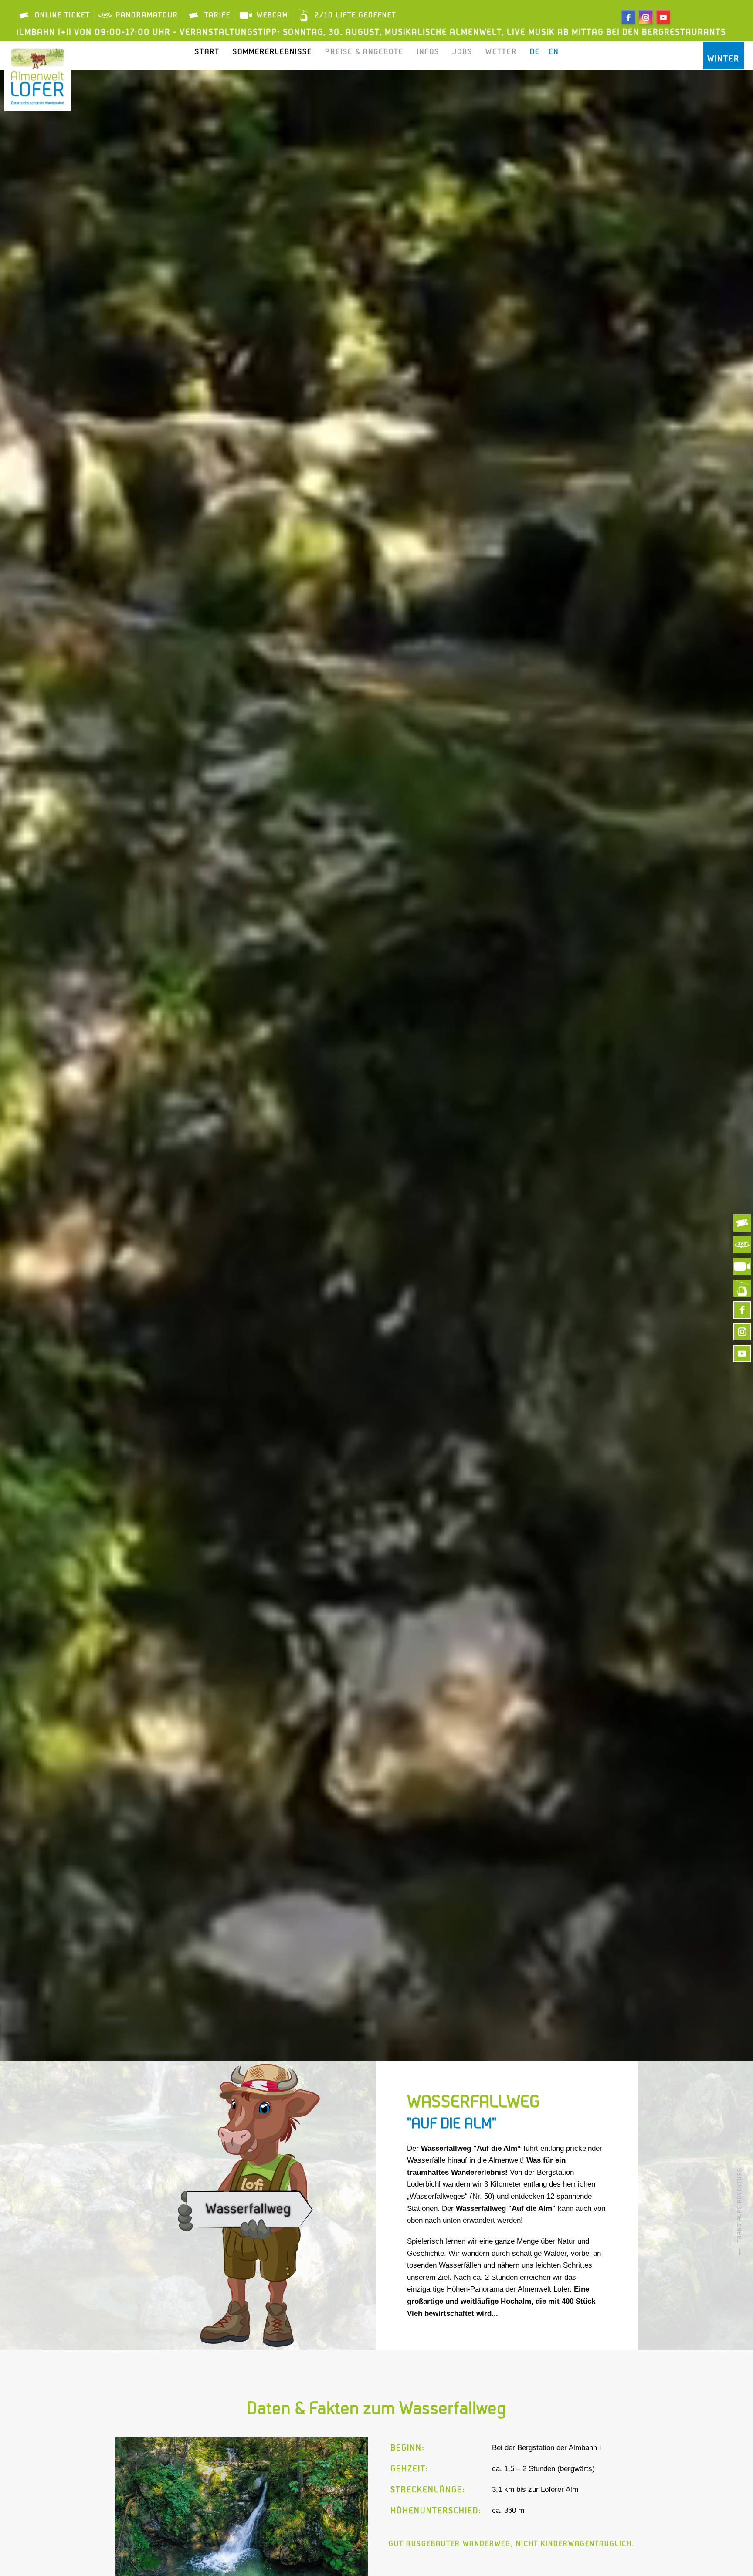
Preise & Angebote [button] (364, 52)
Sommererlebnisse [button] (272, 52)
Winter (723, 59)
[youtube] (663, 17)
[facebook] (628, 17)
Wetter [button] (501, 52)
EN (554, 52)
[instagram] (646, 17)
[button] (131, 2508)
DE (535, 52)
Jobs (462, 52)
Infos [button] (428, 52)
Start (207, 52)
